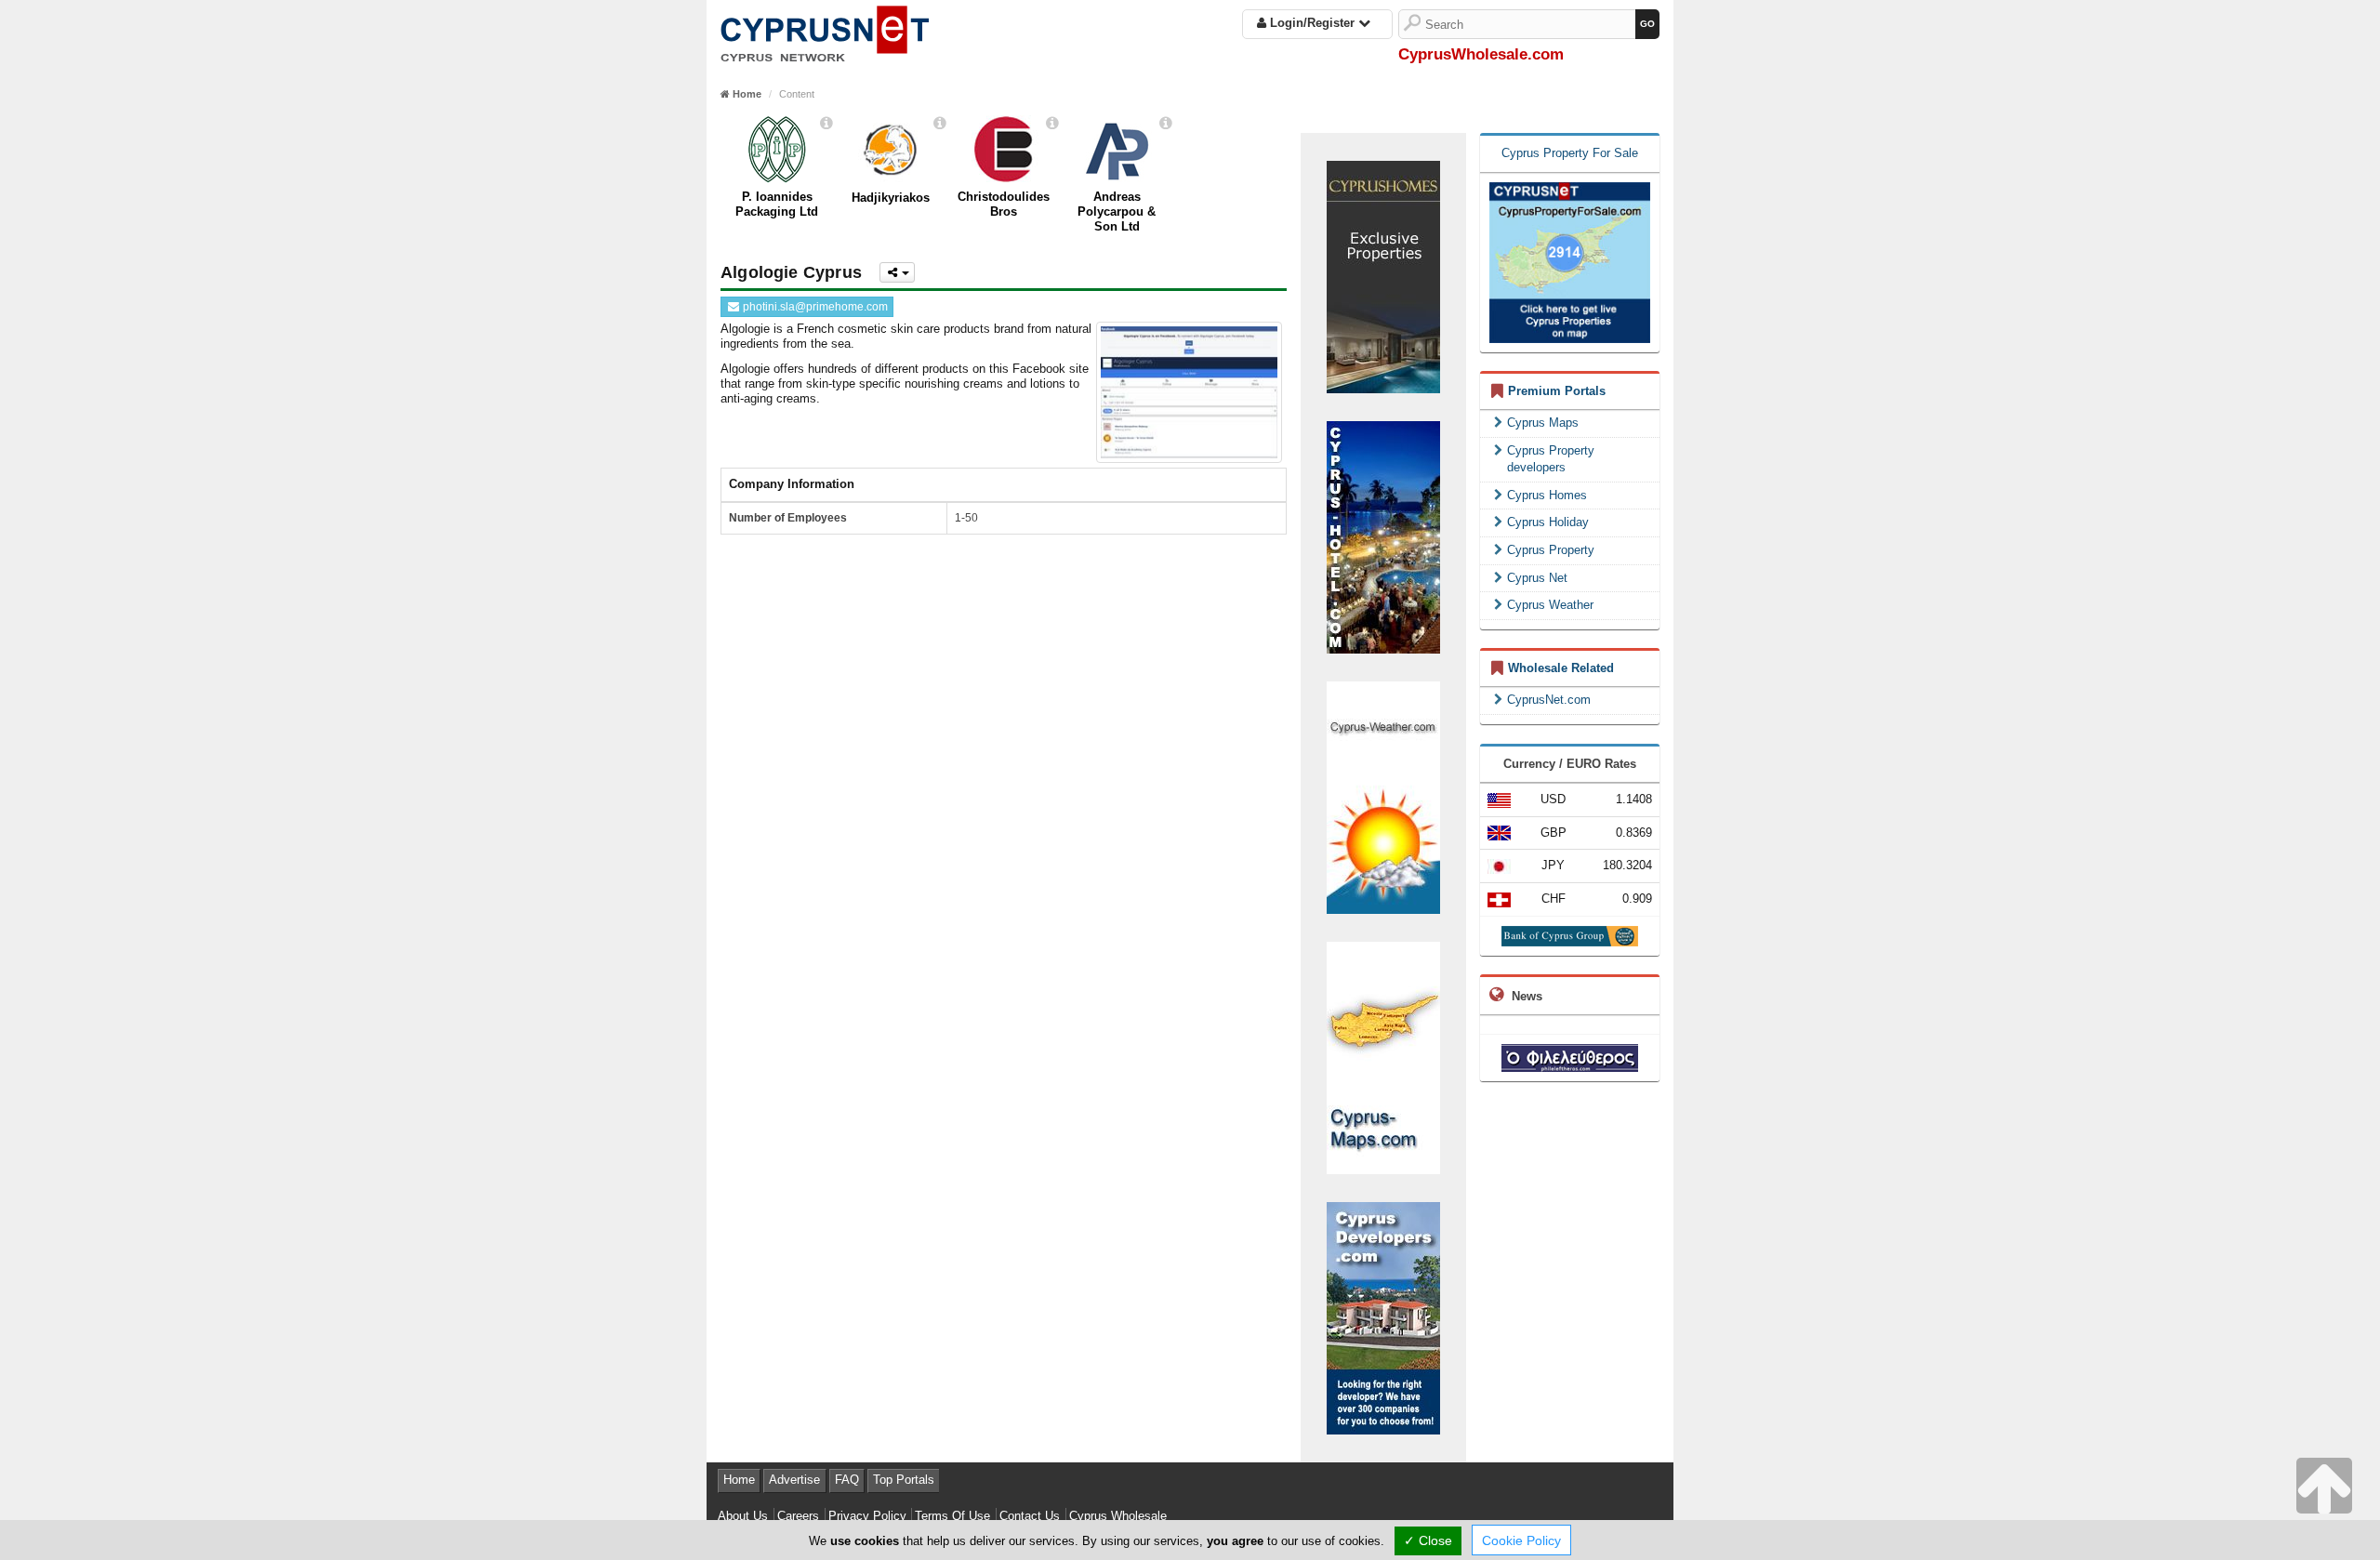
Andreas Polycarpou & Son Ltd (1117, 212)
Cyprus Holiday (1548, 522)
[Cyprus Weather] (1383, 796)
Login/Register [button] (1312, 23)
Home (739, 1480)
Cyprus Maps (1543, 423)
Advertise (794, 1480)
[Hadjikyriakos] (890, 150)
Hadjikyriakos (891, 198)
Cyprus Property (1551, 550)
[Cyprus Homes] (1383, 276)
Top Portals (904, 1480)
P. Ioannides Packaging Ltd (777, 204)
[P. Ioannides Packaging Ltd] (777, 150)
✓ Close (1428, 1540)
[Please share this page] (897, 272)
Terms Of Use (952, 1516)
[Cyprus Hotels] (1383, 536)
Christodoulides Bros (1004, 204)
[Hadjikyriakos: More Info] (940, 123)
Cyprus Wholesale (1118, 1516)
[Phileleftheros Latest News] (1570, 1058)
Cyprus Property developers (1551, 459)
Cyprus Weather (1550, 605)
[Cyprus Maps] (1383, 1057)
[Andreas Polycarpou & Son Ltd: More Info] (1166, 123)
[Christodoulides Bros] (1004, 150)
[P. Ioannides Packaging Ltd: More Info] (826, 123)
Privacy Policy (867, 1516)
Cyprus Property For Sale (1570, 153)
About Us (743, 1516)
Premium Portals (1557, 391)
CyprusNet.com (1549, 700)
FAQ (847, 1480)
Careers (798, 1516)
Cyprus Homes (1547, 495)
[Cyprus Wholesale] (825, 30)
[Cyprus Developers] (1383, 1317)
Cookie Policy (1521, 1540)
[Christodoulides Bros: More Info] (1052, 123)
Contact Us (1030, 1516)
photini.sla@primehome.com (814, 307)
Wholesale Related (1561, 668)
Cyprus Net (1537, 578)
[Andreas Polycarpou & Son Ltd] (1117, 150)
